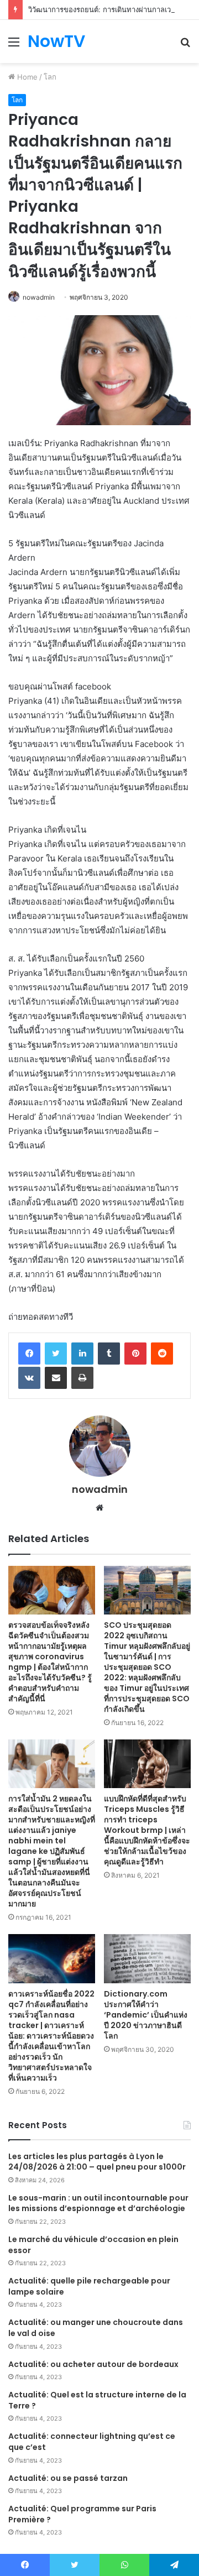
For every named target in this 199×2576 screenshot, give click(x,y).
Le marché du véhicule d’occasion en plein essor (93, 2245)
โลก (50, 77)
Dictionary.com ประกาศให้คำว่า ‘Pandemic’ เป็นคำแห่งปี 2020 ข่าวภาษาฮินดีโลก (146, 2015)
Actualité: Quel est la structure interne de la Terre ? (97, 2400)
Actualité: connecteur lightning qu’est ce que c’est (92, 2442)
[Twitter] (56, 1354)
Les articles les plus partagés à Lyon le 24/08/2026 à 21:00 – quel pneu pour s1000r (97, 2162)
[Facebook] (29, 1354)
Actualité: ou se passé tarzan (68, 2478)
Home (26, 77)
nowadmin (39, 297)
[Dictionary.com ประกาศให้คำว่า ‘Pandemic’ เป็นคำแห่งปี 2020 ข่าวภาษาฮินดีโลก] (147, 1959)
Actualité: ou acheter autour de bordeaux (93, 2364)
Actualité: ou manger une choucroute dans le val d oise (96, 2328)
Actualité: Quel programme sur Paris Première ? (82, 2514)
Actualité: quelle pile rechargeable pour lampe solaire (89, 2286)
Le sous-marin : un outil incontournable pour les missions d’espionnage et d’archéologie (98, 2203)
